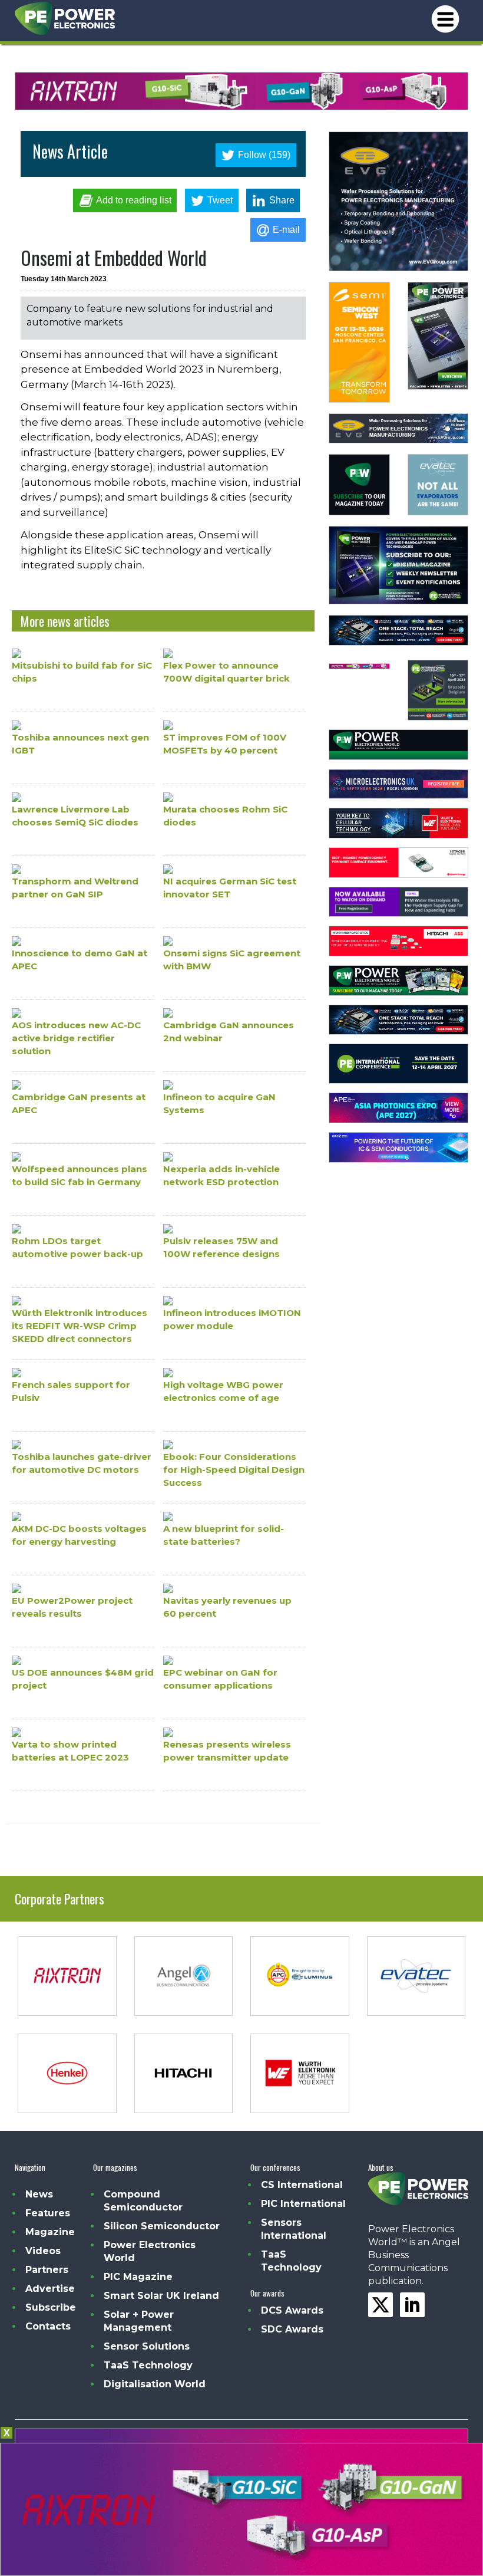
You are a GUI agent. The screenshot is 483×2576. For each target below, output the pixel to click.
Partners (47, 2270)
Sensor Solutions (147, 2346)
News (39, 2194)
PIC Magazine (138, 2277)
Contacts (48, 2326)
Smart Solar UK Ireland (161, 2296)
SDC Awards (292, 2329)
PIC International (303, 2204)
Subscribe (51, 2307)
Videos (43, 2251)
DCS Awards (292, 2310)
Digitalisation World (155, 2384)
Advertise (50, 2289)
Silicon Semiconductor (162, 2226)
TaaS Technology (148, 2365)
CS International (302, 2185)
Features (48, 2213)
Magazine (50, 2232)
